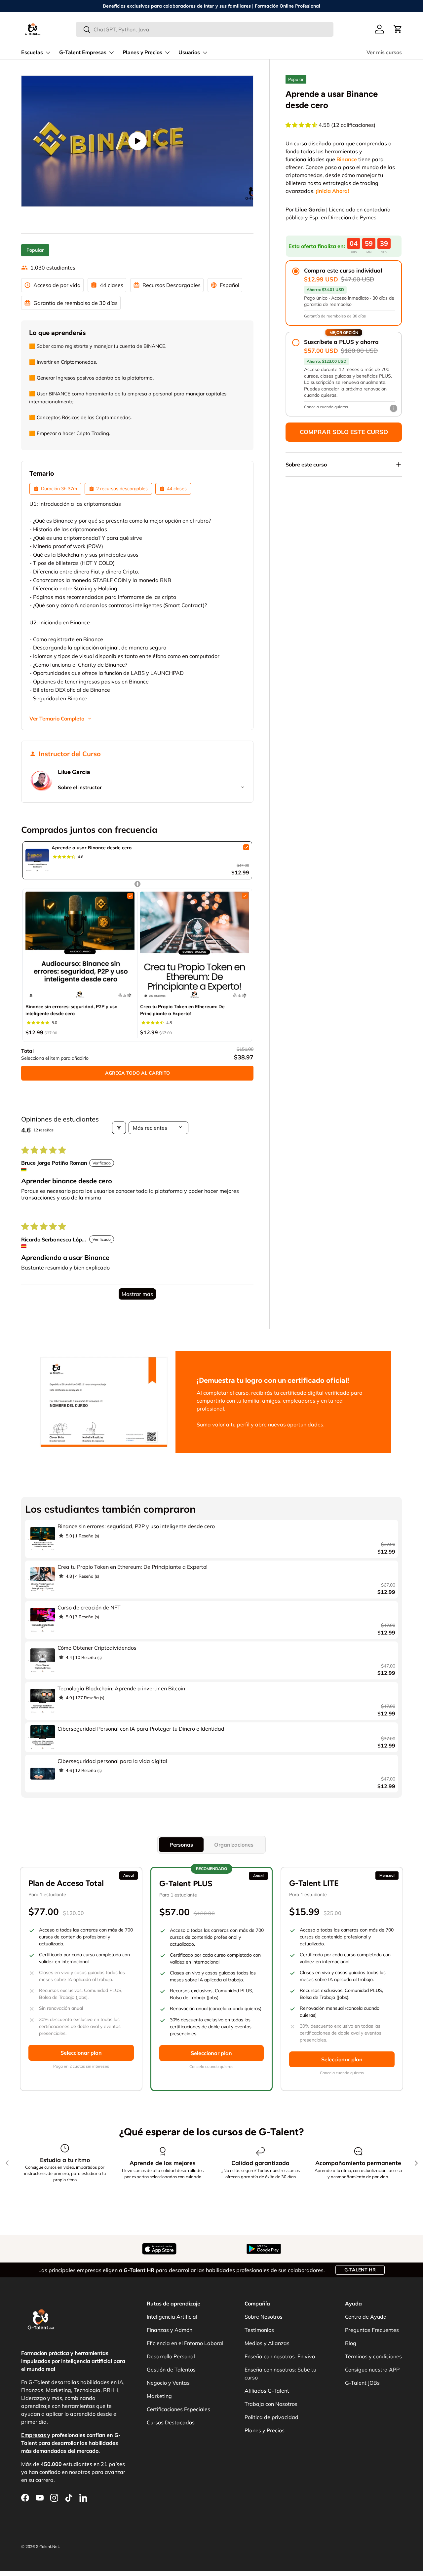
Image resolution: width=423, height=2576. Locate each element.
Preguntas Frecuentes (372, 2330)
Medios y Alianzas (267, 2343)
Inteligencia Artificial (172, 2317)
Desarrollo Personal (171, 2356)
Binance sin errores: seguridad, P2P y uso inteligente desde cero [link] (71, 1010)
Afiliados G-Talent (267, 2391)
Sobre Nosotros (264, 2317)
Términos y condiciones (373, 2356)
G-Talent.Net (47, 2546)
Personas (181, 1845)
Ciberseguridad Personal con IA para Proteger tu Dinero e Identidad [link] (141, 1729)
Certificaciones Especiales (178, 2409)
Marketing (159, 2396)
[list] (137, 141)
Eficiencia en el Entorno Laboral (185, 2343)
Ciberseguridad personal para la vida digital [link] (112, 1761)
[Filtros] (119, 1128)
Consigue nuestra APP (372, 2370)
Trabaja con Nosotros (271, 2404)
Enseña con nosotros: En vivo (280, 2356)
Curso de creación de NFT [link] (89, 1607)
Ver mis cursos (384, 53)
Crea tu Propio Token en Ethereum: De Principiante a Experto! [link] (182, 1010)
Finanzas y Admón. (170, 2330)
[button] (398, 29)
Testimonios (259, 2330)
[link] (37, 860)
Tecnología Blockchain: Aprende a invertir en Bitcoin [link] (121, 1688)
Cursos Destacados (171, 2422)
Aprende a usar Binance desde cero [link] (92, 848)
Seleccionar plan (81, 2053)
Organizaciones (234, 1845)
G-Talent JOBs (362, 2383)
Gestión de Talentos (171, 2370)
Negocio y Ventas (168, 2383)
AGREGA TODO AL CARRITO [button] (137, 1073)
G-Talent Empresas (83, 53)
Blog (351, 2343)
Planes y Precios (142, 53)
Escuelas (32, 53)
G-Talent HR (360, 2270)
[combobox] (205, 29)
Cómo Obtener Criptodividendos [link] (97, 1648)
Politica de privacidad (271, 2417)
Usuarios (189, 53)
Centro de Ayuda (366, 2317)
